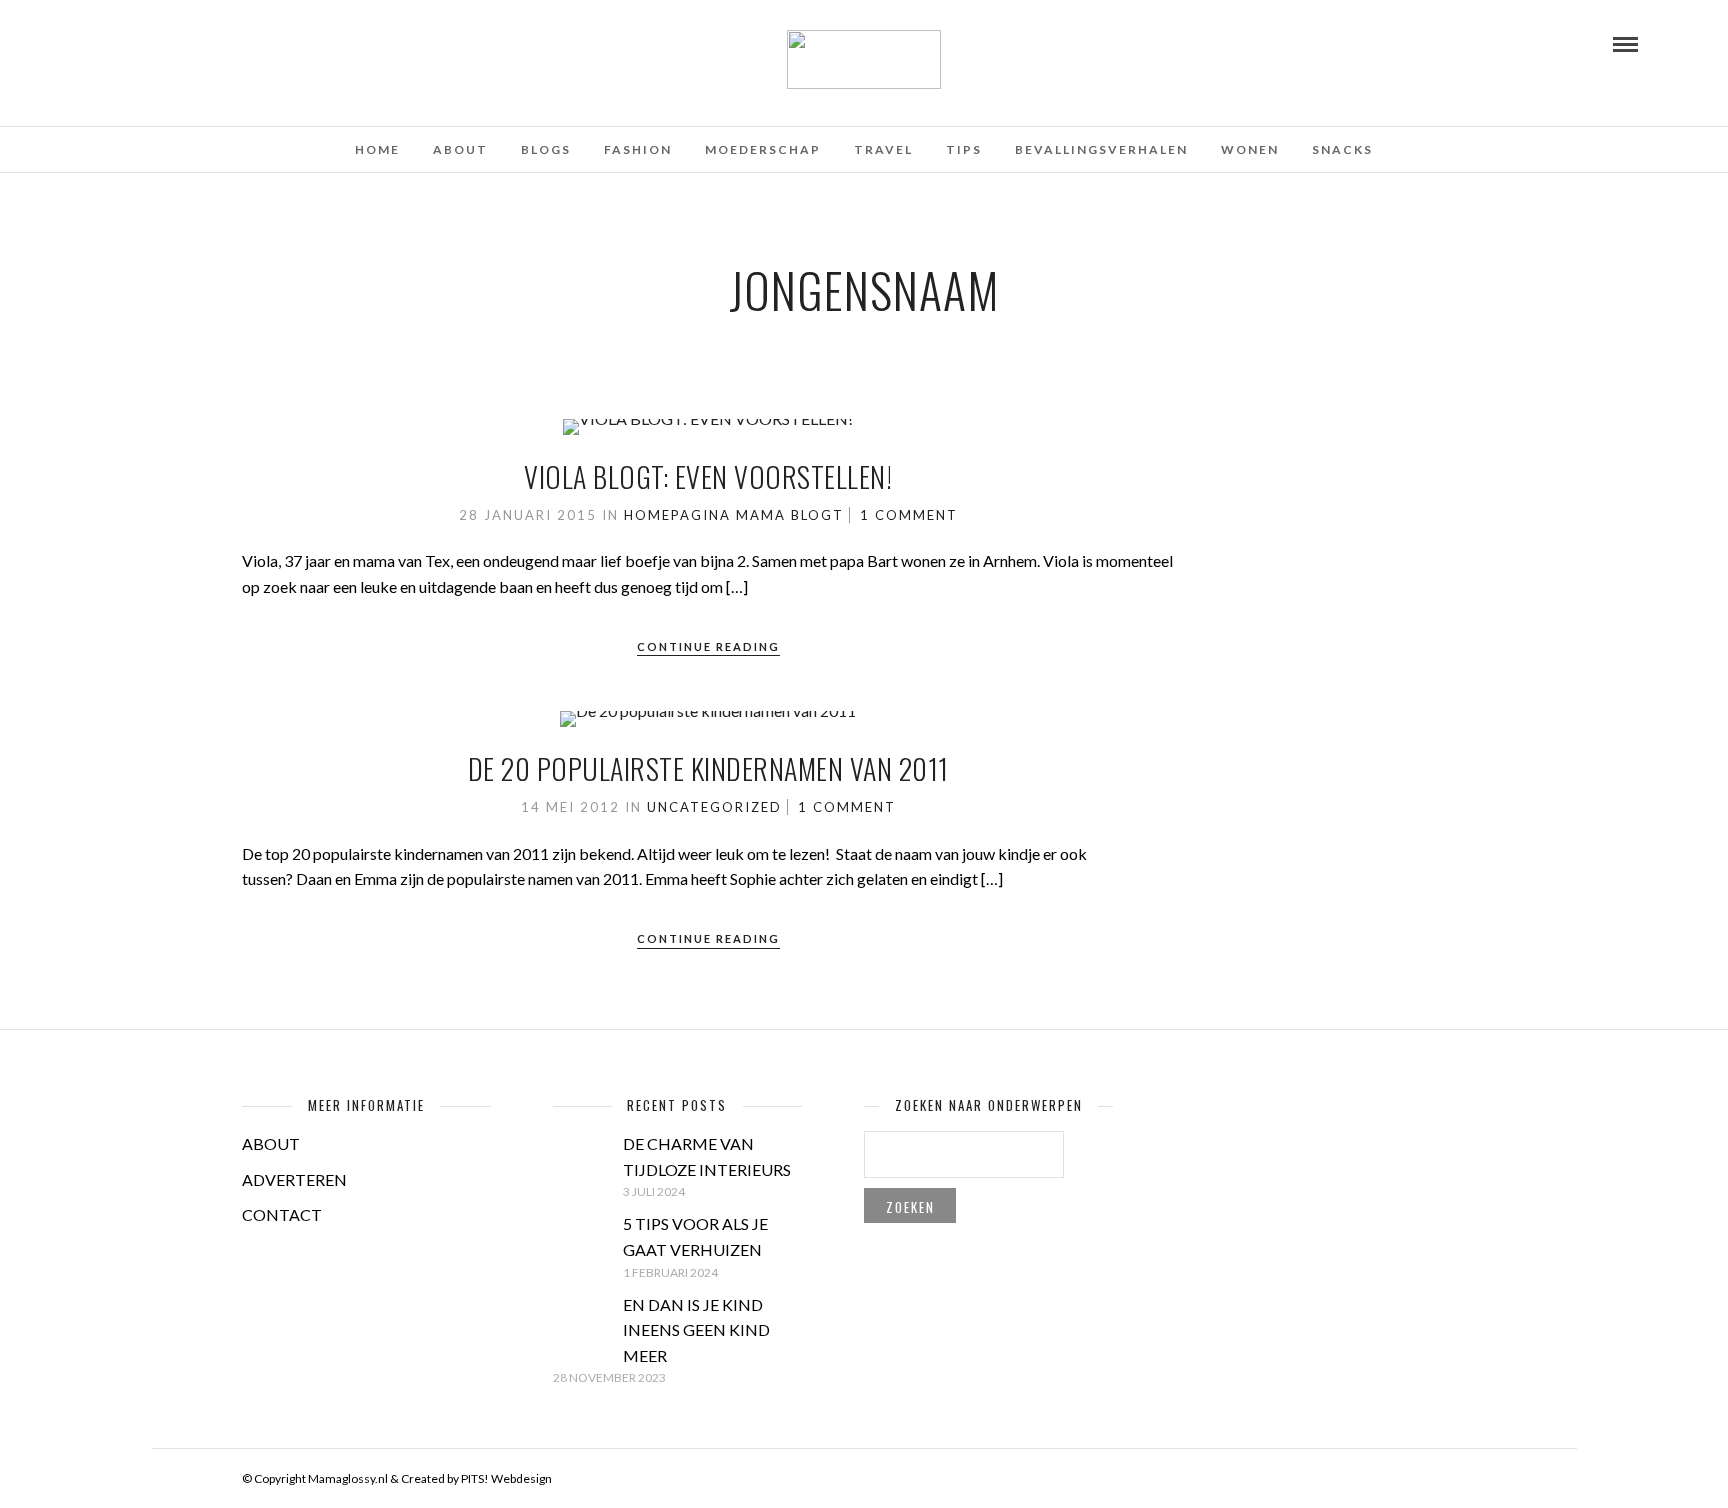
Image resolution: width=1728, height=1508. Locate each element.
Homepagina (677, 515)
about (460, 149)
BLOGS (546, 149)
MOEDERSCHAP (763, 149)
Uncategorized (714, 807)
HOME (377, 149)
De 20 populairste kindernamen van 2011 (708, 768)
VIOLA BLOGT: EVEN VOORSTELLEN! (708, 476)
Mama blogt (790, 515)
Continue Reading (708, 646)
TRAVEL (883, 149)
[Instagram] (178, 43)
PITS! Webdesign (506, 1478)
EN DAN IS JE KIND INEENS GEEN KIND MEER (696, 1330)
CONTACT (282, 1214)
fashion (638, 149)
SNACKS (1342, 149)
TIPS (964, 149)
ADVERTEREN (294, 1179)
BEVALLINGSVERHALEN (1101, 149)
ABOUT (271, 1143)
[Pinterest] (151, 43)
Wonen (1250, 149)
